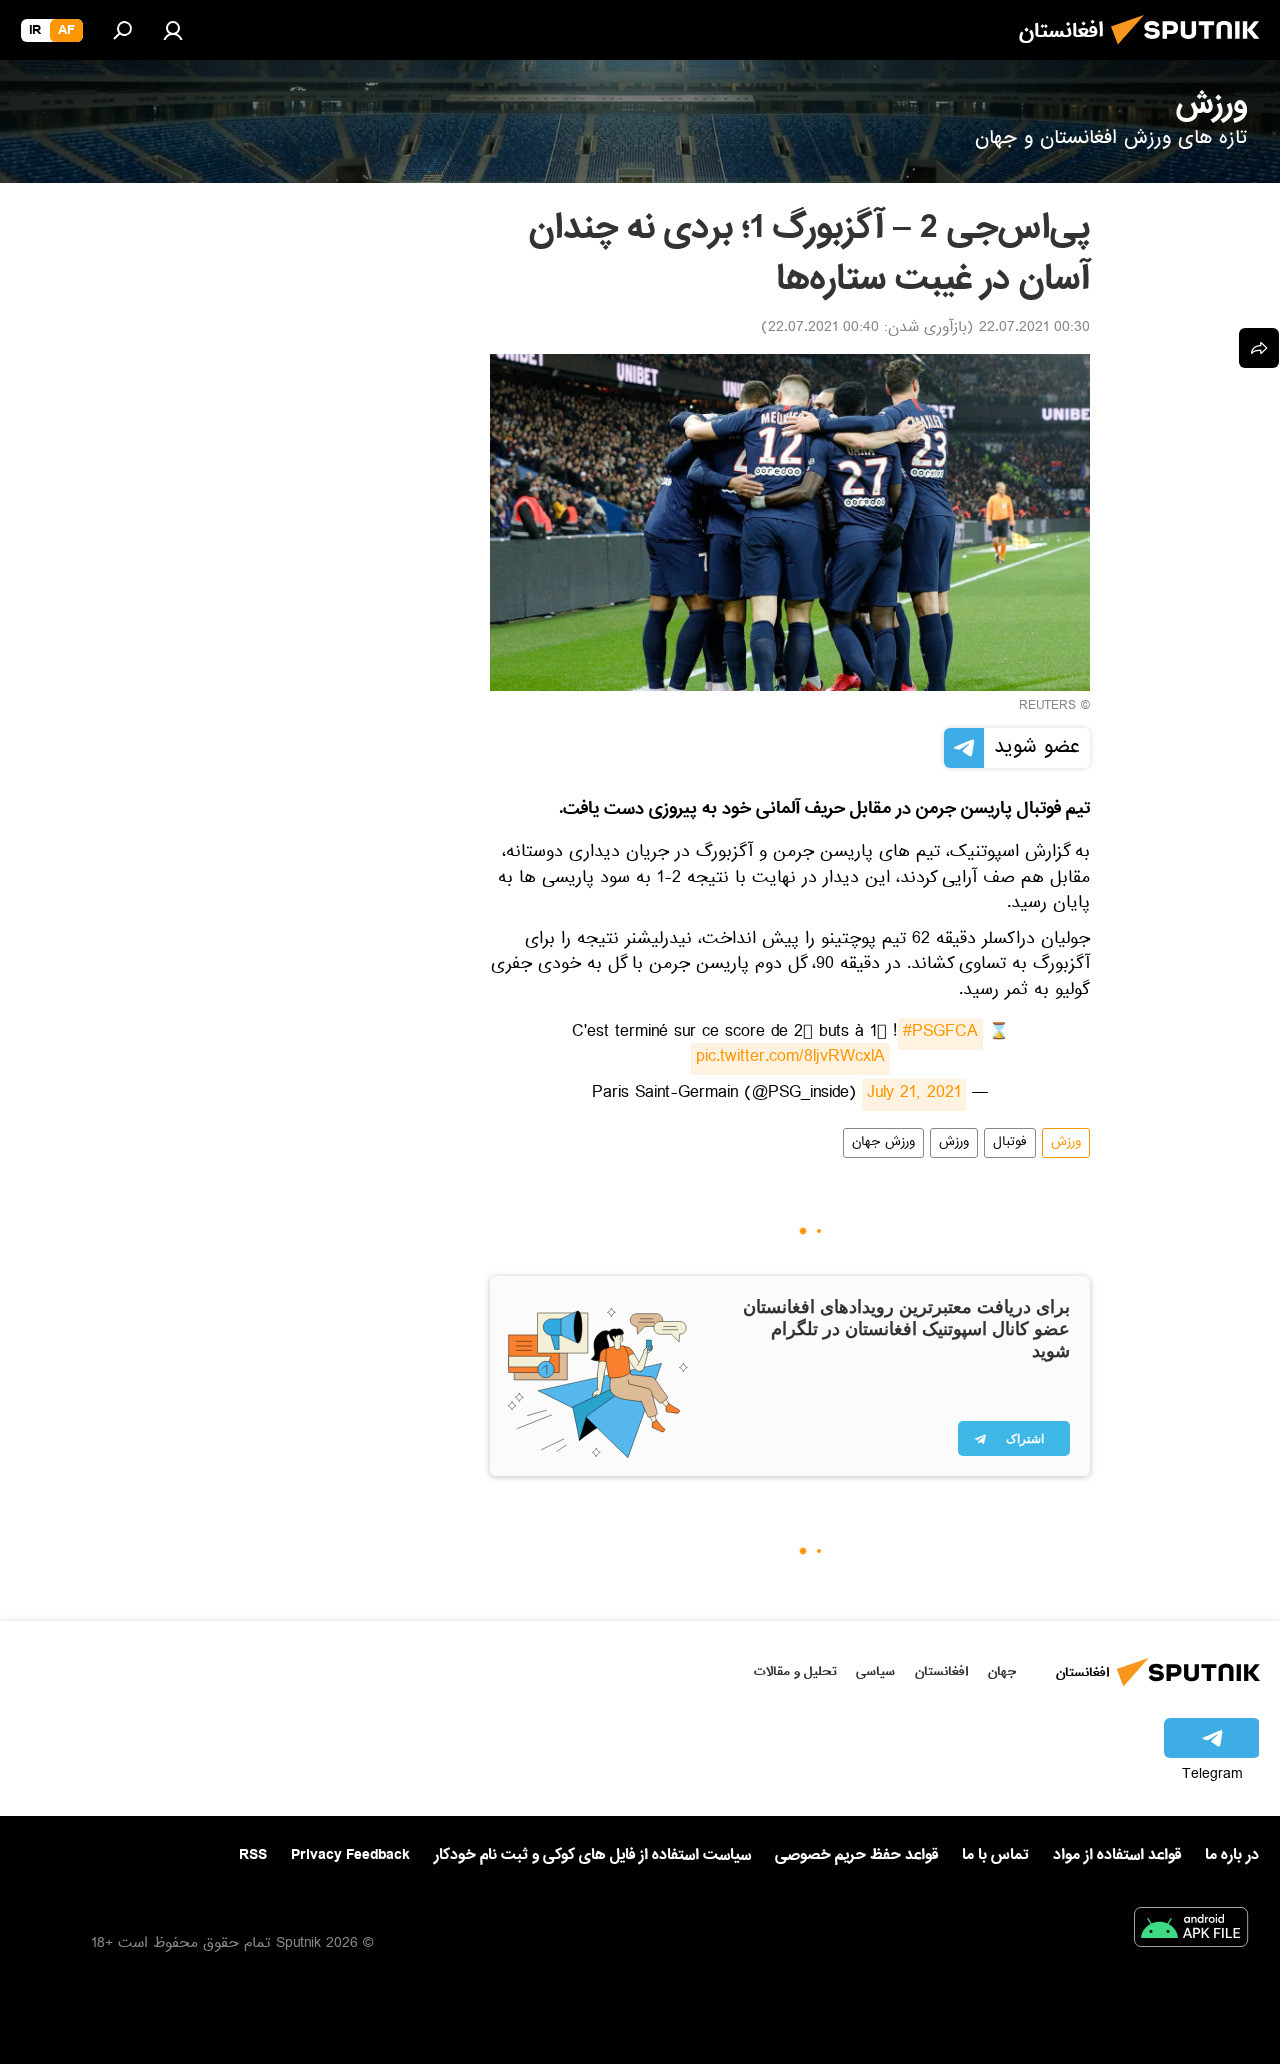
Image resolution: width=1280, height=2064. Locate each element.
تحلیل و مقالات (795, 1671)
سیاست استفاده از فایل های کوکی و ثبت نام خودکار (592, 1855)
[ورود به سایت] (173, 30)
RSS (253, 1855)
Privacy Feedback (350, 1855)
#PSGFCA (940, 1034)
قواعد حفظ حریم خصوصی (856, 1855)
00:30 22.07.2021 (1034, 329)
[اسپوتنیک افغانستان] (1191, 50)
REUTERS (1047, 707)
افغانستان (941, 1671)
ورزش (1066, 1143)
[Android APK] (1191, 1931)
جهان (1002, 1671)
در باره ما (1232, 1855)
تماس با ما (995, 1855)
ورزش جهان (883, 1143)
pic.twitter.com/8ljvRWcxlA (790, 1059)
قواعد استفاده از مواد (1117, 1855)
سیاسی (875, 1671)
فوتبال (1010, 1143)
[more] (1259, 348)
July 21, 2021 (914, 1095)
